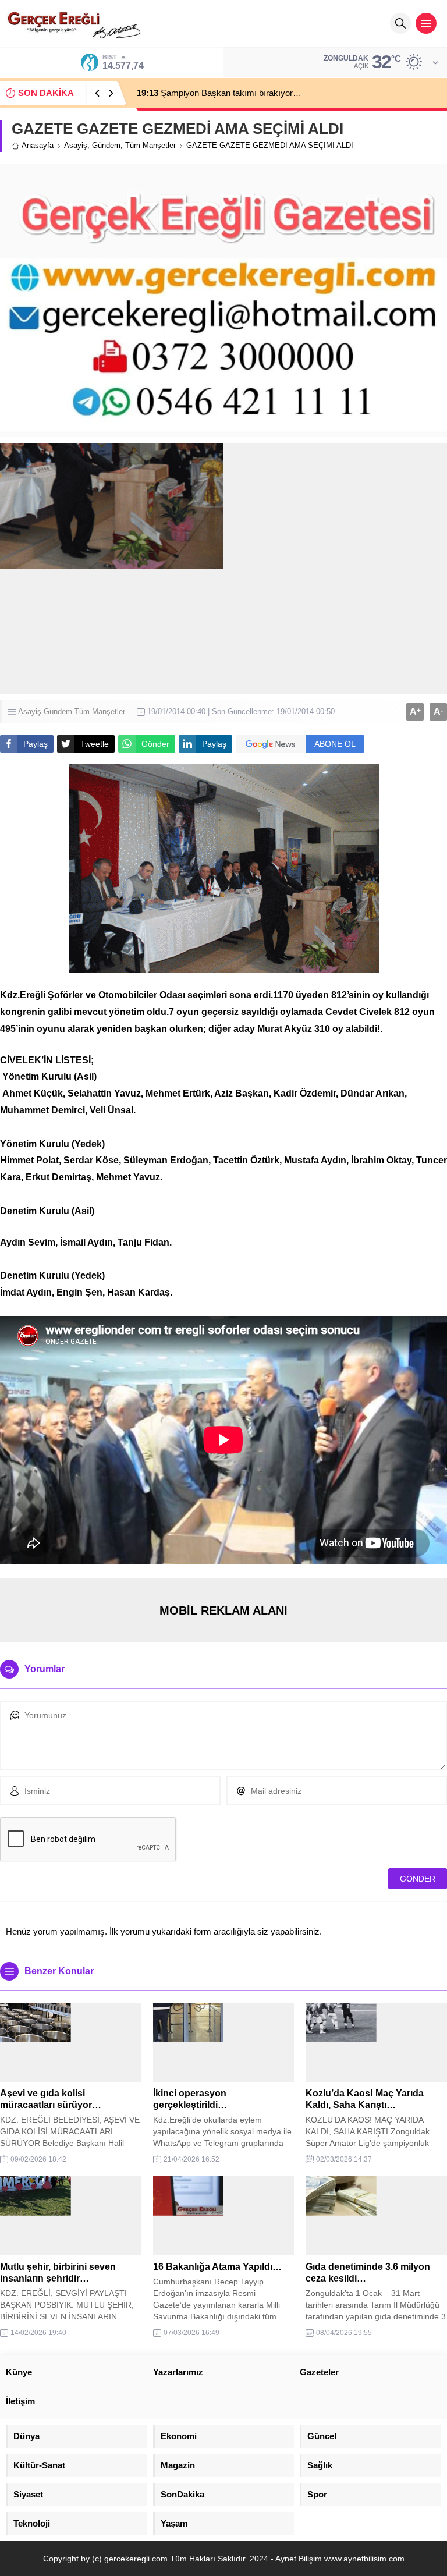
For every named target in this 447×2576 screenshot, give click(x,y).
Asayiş (76, 145)
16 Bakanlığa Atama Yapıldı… (217, 2267)
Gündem (106, 145)
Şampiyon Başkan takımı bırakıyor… (219, 93)
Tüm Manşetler (150, 145)
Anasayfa (38, 145)
